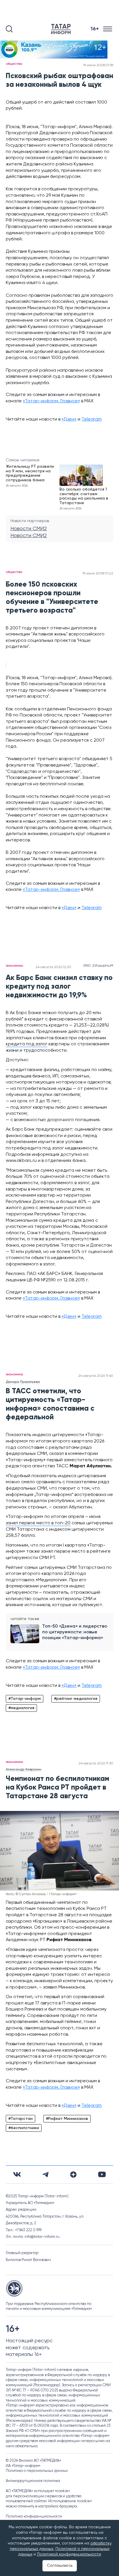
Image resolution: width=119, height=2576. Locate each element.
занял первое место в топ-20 (38, 1523)
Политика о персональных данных (37, 2471)
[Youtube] (102, 2174)
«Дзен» (69, 419)
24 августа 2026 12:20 (53, 967)
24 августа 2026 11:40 (96, 1376)
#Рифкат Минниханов (67, 2119)
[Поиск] (9, 29)
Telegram (92, 419)
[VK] (17, 2174)
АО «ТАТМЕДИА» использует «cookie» (38, 2491)
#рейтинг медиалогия (76, 1699)
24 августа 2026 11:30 (96, 1764)
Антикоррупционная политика (33, 2481)
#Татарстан (21, 2119)
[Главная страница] (62, 29)
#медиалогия (21, 1708)
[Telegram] (45, 2175)
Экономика (14, 966)
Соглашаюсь (60, 2566)
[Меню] (108, 29)
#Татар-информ (25, 1699)
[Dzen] (73, 2175)
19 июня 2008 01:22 (98, 574)
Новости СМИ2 (29, 529)
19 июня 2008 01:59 (98, 65)
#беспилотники (24, 2128)
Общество (14, 64)
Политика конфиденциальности (34, 2517)
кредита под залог (27, 1044)
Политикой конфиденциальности (69, 2554)
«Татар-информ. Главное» (51, 401)
